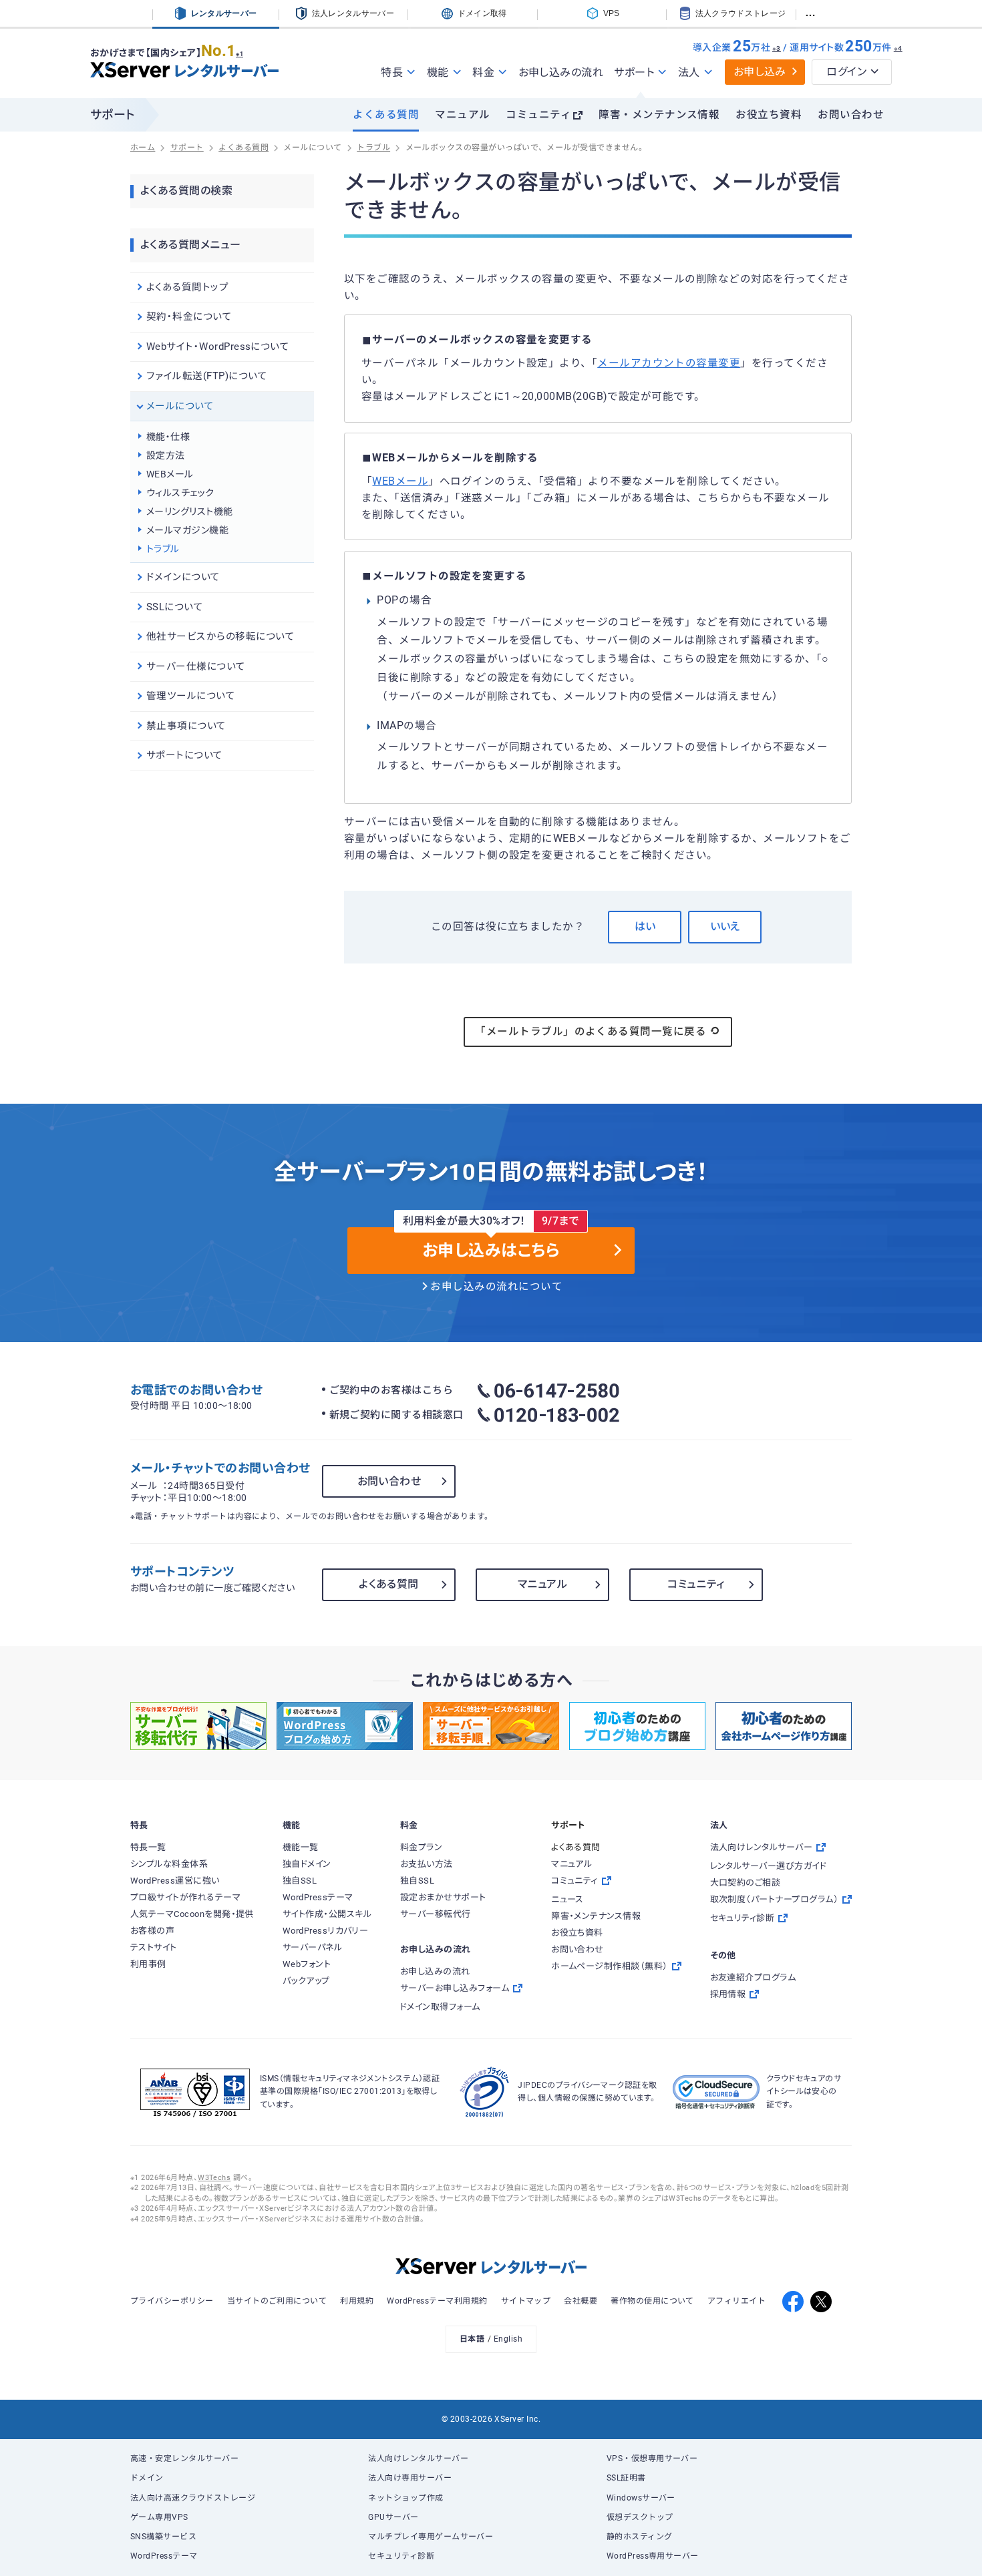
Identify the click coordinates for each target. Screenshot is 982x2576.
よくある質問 (386, 115)
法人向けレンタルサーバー (418, 2458)
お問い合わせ (851, 115)
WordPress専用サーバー (653, 2556)
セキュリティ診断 (401, 2556)
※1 (239, 54)
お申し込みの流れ (561, 72)
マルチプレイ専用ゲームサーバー (431, 2537)
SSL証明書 (626, 2478)
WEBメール (400, 481)
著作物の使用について (652, 2301)
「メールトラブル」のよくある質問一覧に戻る (591, 1032)
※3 (777, 48)
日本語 (472, 2339)
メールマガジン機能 (187, 530)
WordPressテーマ (164, 2556)
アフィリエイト (737, 2301)
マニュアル (462, 115)
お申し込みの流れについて (496, 1287)
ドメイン (147, 2478)
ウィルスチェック (180, 493)
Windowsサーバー (641, 2498)
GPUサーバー (393, 2517)
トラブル (163, 549)
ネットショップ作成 (405, 2498)
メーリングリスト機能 (190, 511)
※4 (898, 48)
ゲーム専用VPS (159, 2517)
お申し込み (760, 72)
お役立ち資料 (769, 115)
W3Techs (214, 2178)
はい (645, 926)
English (508, 2339)
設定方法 (166, 455)
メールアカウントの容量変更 (669, 363)
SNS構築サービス (163, 2537)
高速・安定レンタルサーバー (184, 2458)
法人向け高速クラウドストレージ (193, 2498)
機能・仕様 (168, 437)
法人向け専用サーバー (410, 2478)
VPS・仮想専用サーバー (652, 2458)
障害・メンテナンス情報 (659, 115)
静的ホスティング (640, 2537)
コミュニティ (538, 115)
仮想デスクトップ (640, 2517)
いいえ (725, 926)
